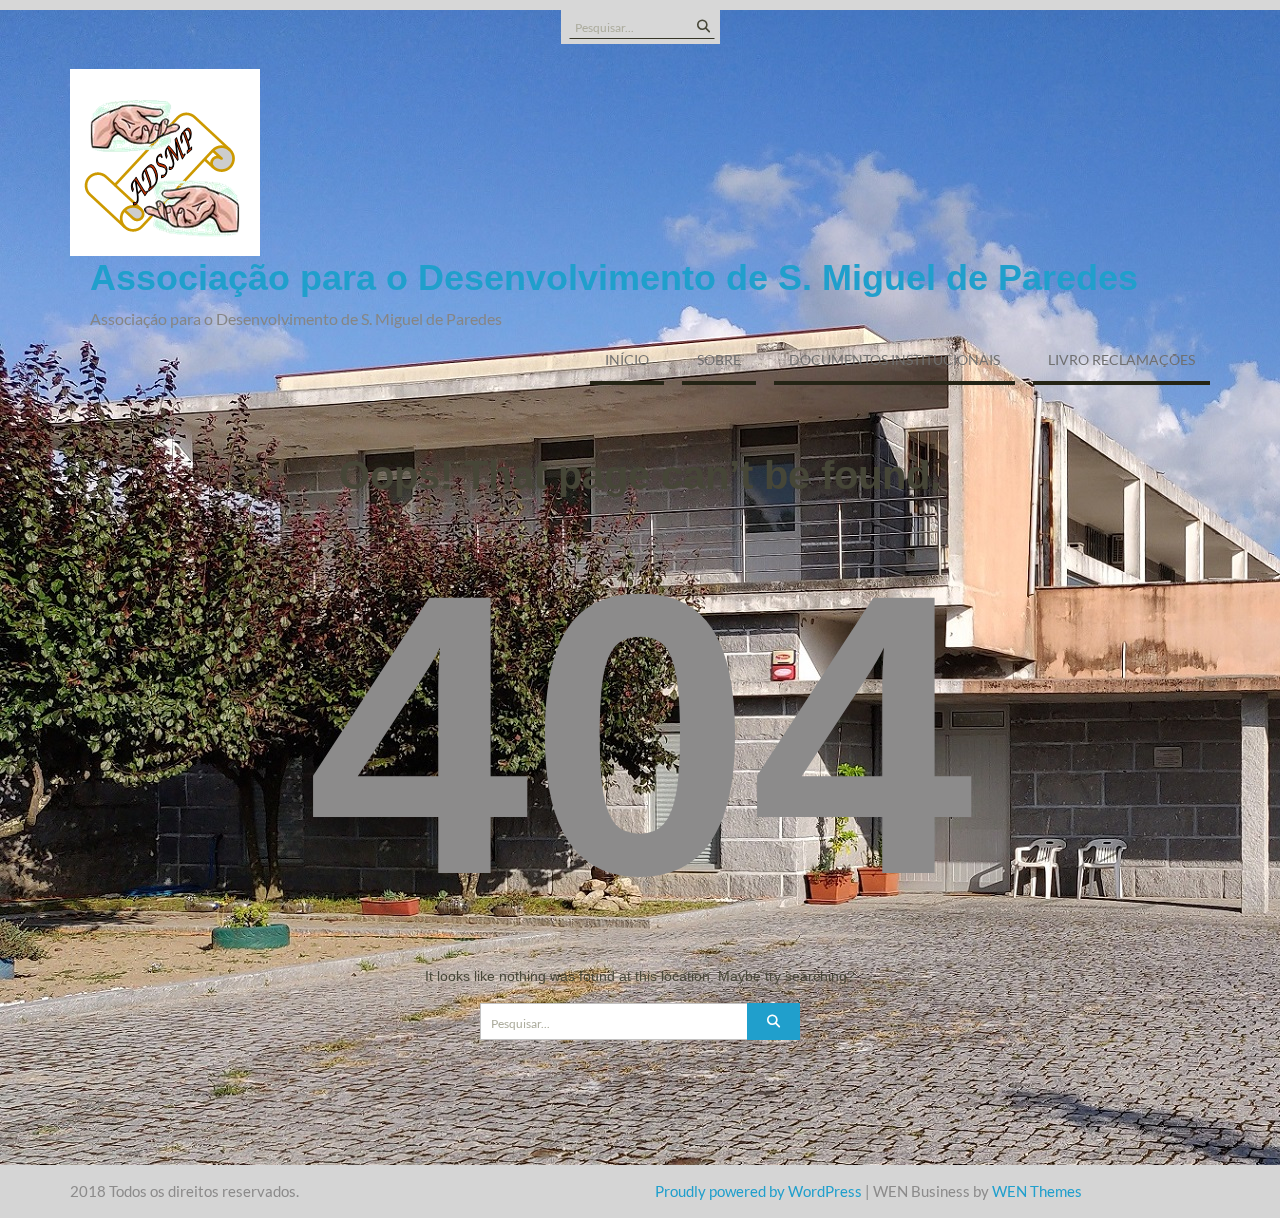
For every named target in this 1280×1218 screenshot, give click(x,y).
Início (627, 359)
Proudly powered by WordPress (758, 1191)
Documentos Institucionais (894, 359)
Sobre (719, 359)
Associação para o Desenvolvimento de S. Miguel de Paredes (614, 277)
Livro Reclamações (1121, 359)
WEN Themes (1037, 1191)
